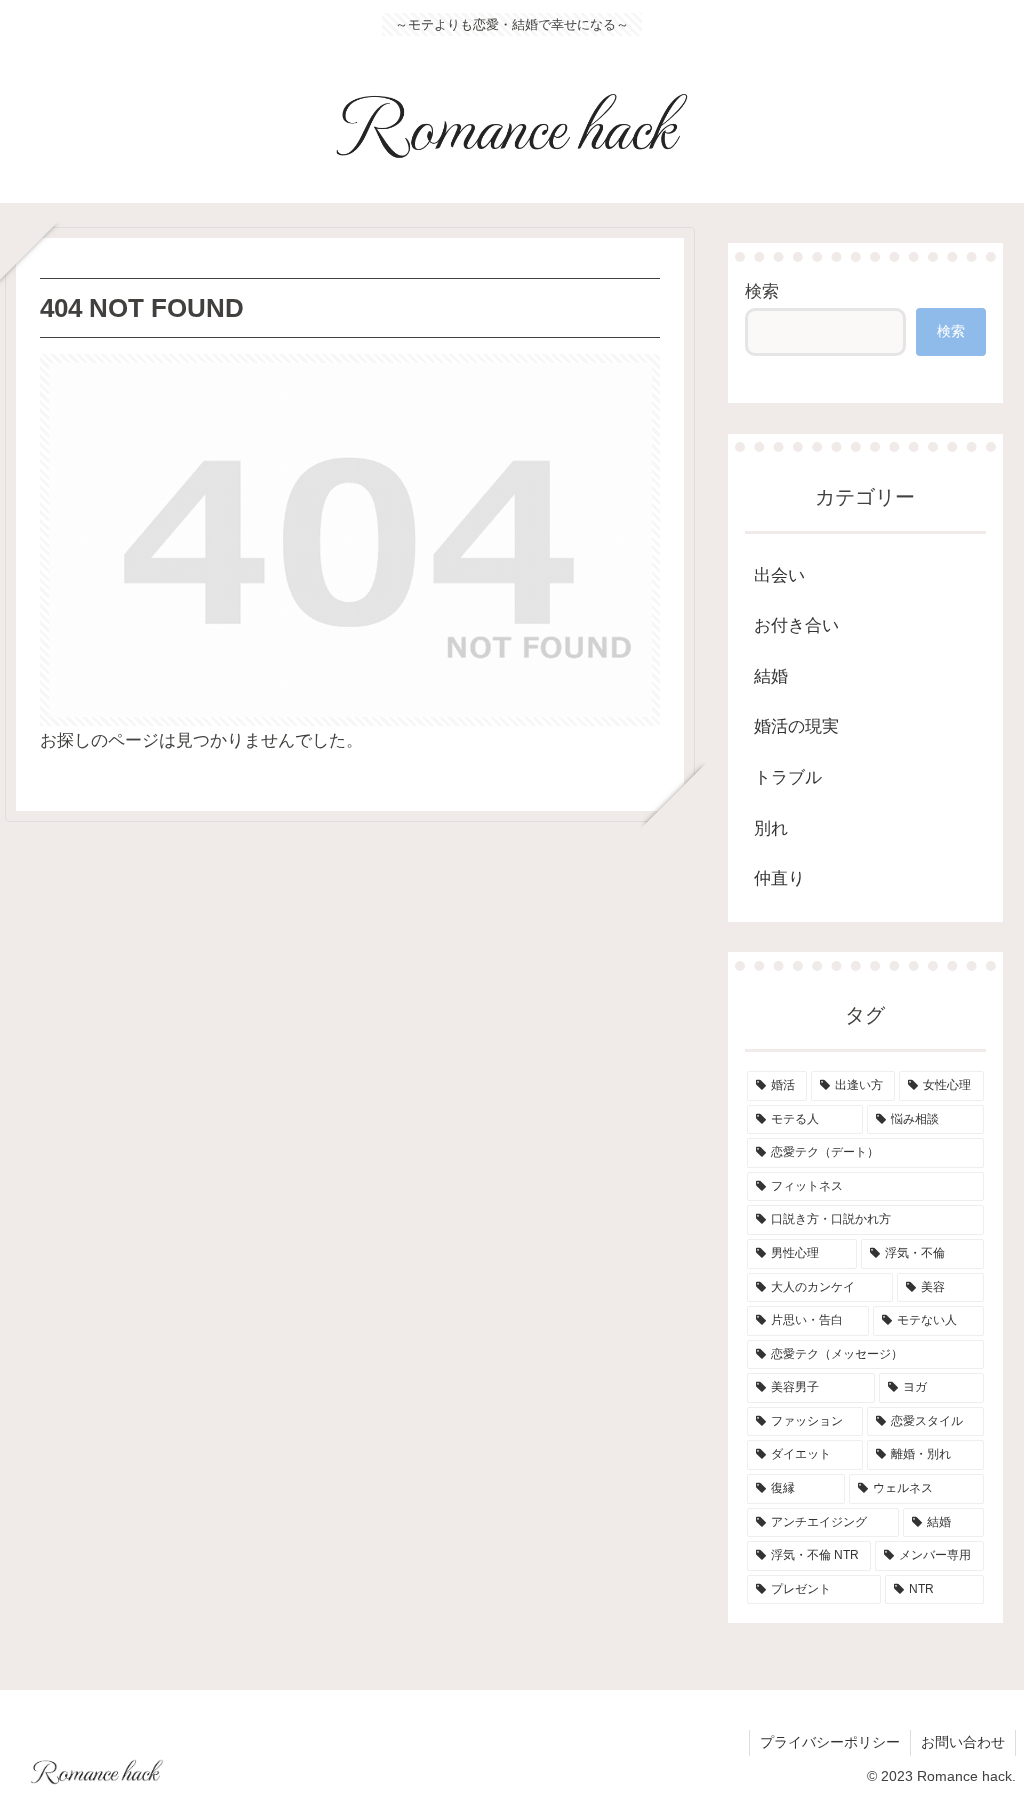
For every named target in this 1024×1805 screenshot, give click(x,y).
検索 (762, 291)
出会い (779, 575)
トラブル (788, 777)
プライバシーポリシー (830, 1742)
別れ (771, 828)
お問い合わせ (963, 1742)
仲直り (779, 878)
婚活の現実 (796, 726)
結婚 (771, 676)
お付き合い (796, 625)
